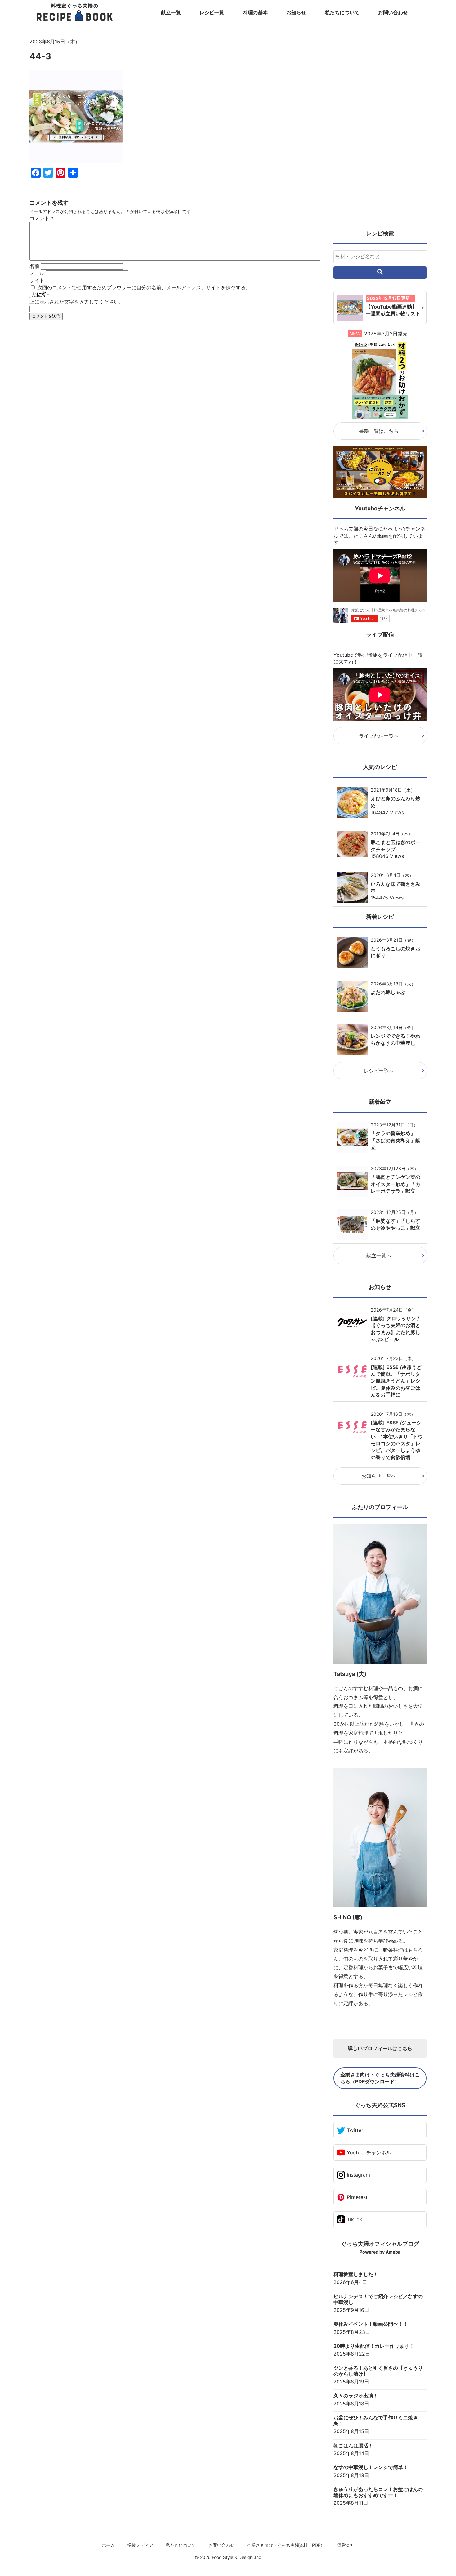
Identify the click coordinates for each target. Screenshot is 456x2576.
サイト (37, 280)
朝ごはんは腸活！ (353, 2446)
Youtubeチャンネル (369, 2152)
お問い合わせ (393, 12)
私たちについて (342, 12)
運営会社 (346, 2545)
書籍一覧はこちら (379, 431)
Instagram (358, 2175)
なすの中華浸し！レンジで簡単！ (371, 2467)
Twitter (355, 2130)
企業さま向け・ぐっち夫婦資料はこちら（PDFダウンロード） (380, 2078)
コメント (41, 218)
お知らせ (296, 12)
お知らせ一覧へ (379, 1476)
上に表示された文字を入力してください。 (77, 302)
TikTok (355, 2219)
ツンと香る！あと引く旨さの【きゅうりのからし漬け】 (378, 2371)
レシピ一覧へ (379, 1071)
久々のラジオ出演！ (356, 2396)
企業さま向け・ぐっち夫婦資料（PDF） (286, 2545)
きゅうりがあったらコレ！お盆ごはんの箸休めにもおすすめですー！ (378, 2492)
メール (37, 273)
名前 (34, 266)
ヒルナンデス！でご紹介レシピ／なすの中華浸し (378, 2299)
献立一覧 (171, 12)
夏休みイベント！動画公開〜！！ (371, 2324)
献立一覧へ (379, 1255)
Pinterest (357, 2197)
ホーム (108, 2545)
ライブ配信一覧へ (379, 736)
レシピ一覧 (212, 12)
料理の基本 (255, 12)
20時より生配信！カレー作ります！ (374, 2346)
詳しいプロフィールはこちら (380, 2048)
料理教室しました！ (356, 2274)
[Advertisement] (175, 382)
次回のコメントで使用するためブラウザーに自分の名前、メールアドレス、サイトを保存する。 (144, 287)
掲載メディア (140, 2545)
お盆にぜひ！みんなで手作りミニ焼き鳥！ (376, 2421)
